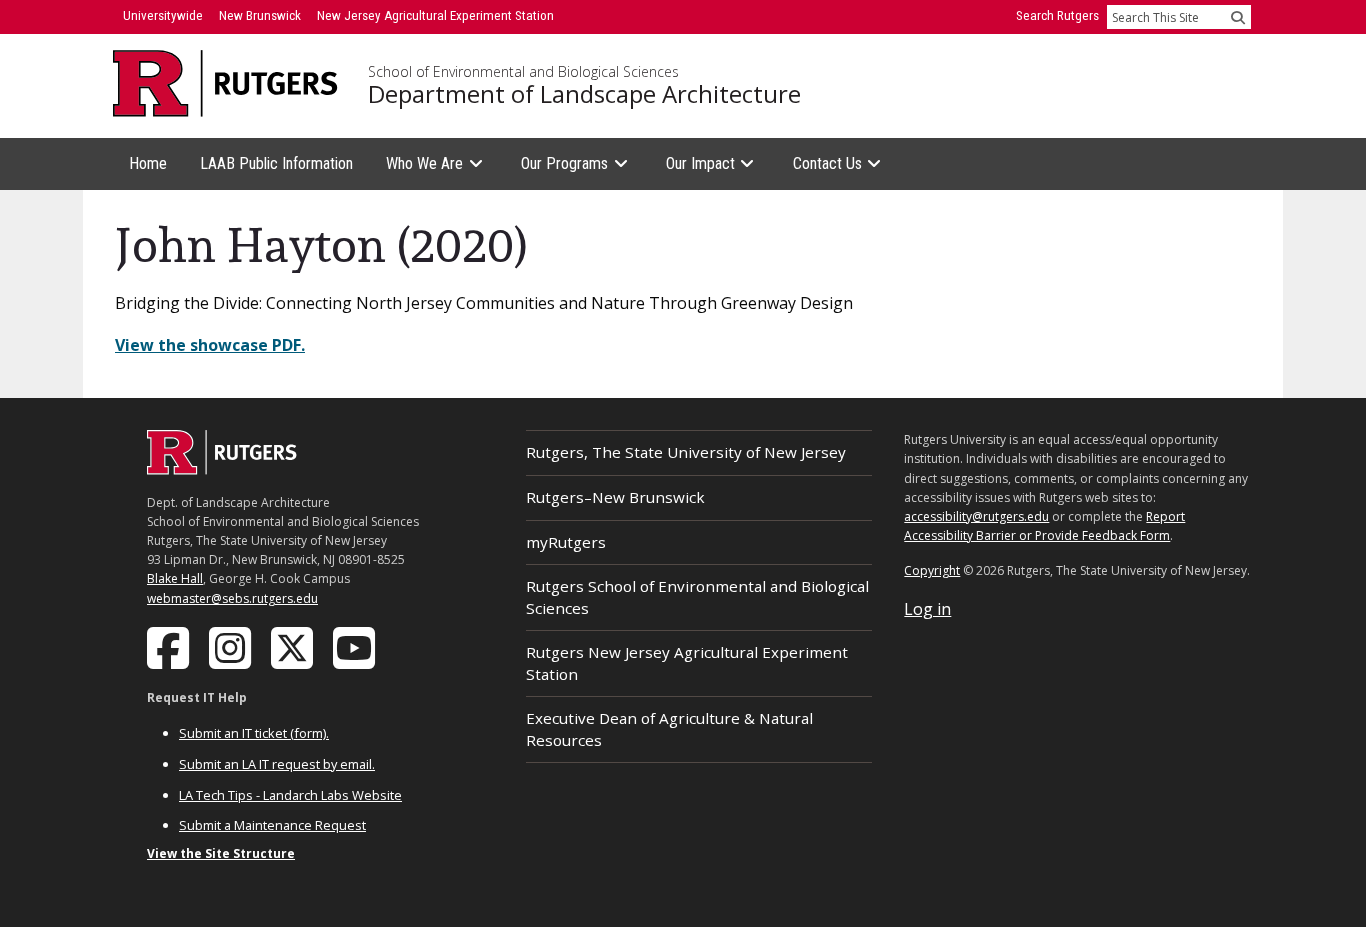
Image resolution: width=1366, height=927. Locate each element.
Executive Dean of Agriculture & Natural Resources (669, 728)
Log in (927, 609)
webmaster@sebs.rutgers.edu (232, 598)
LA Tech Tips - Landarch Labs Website (290, 795)
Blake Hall (175, 578)
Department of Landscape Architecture (584, 94)
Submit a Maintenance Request (272, 825)
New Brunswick (260, 15)
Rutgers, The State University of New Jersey (686, 452)
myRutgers (566, 542)
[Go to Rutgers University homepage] (225, 83)
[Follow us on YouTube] (356, 646)
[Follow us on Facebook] (170, 646)
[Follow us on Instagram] (232, 646)
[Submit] (1238, 17)
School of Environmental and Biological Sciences (523, 72)
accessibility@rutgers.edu (976, 516)
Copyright (932, 570)
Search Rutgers (1057, 15)
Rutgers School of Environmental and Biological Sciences (697, 596)
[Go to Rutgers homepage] (222, 469)
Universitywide (163, 15)
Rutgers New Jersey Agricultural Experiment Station (687, 662)
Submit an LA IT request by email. (277, 764)
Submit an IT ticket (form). (254, 733)
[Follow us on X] (294, 646)
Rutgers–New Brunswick (615, 497)
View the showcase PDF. (210, 345)
